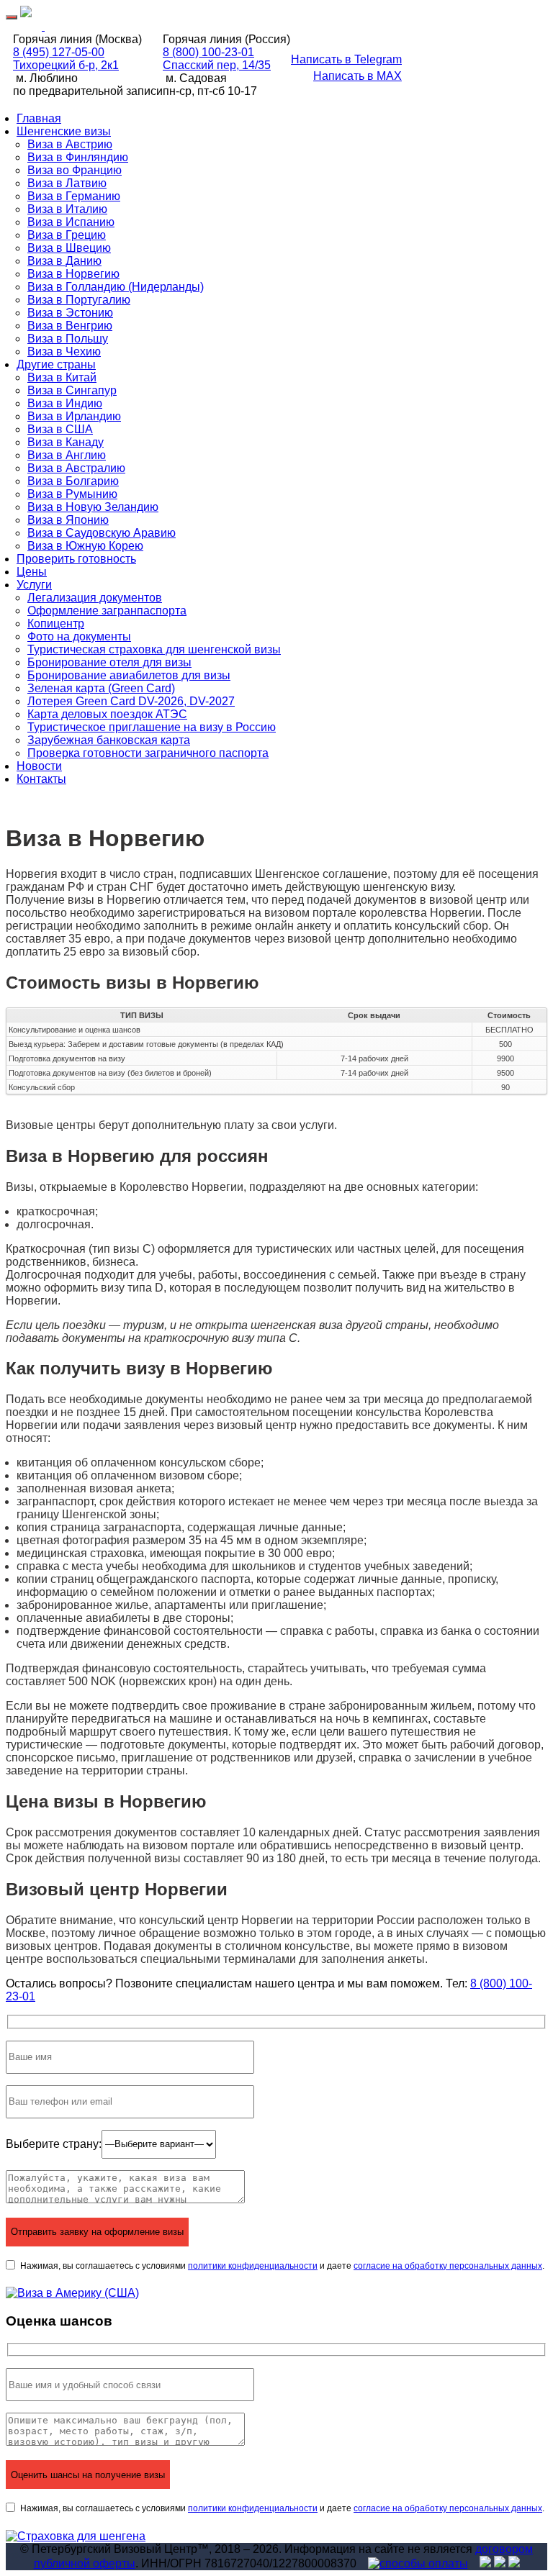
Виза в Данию (64, 261)
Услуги (34, 585)
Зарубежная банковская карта (109, 740)
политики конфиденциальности (253, 2266)
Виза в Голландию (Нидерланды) (116, 287)
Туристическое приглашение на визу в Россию (152, 727)
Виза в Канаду (66, 442)
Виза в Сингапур (72, 390)
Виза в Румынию (72, 494)
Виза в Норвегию (73, 274)
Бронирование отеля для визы (109, 662)
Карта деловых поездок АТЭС (107, 714)
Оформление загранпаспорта (107, 611)
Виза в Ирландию (74, 416)
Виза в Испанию (71, 222)
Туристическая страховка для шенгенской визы (154, 649)
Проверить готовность (76, 559)
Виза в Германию (74, 196)
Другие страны (56, 364)
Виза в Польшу (68, 339)
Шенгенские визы (64, 131)
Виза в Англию (67, 455)
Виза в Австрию (70, 144)
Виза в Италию (67, 209)
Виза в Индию (65, 403)
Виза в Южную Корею (85, 546)
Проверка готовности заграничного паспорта (148, 753)
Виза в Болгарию (73, 481)
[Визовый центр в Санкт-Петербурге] (26, 13)
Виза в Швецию (69, 248)
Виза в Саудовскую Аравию (102, 533)
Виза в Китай (62, 377)
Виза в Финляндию (78, 157)
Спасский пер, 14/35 (217, 65)
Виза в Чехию (64, 352)
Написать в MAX (358, 76)
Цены (32, 572)
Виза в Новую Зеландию (93, 507)
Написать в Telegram (346, 59)
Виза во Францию (75, 170)
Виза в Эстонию (70, 313)
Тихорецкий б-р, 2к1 (66, 65)
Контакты (41, 779)
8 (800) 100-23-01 (208, 52)
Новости (39, 766)
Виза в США (60, 429)
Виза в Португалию (79, 300)
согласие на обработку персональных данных (448, 2266)
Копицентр (56, 623)
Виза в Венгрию (70, 326)
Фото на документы (79, 636)
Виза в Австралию (76, 468)
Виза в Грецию (67, 235)
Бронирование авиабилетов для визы (129, 675)
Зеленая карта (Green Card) (101, 688)
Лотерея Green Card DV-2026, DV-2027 (131, 701)
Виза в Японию (68, 520)
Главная (39, 118)
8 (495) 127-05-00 (59, 52)
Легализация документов (95, 598)
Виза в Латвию (67, 183)
